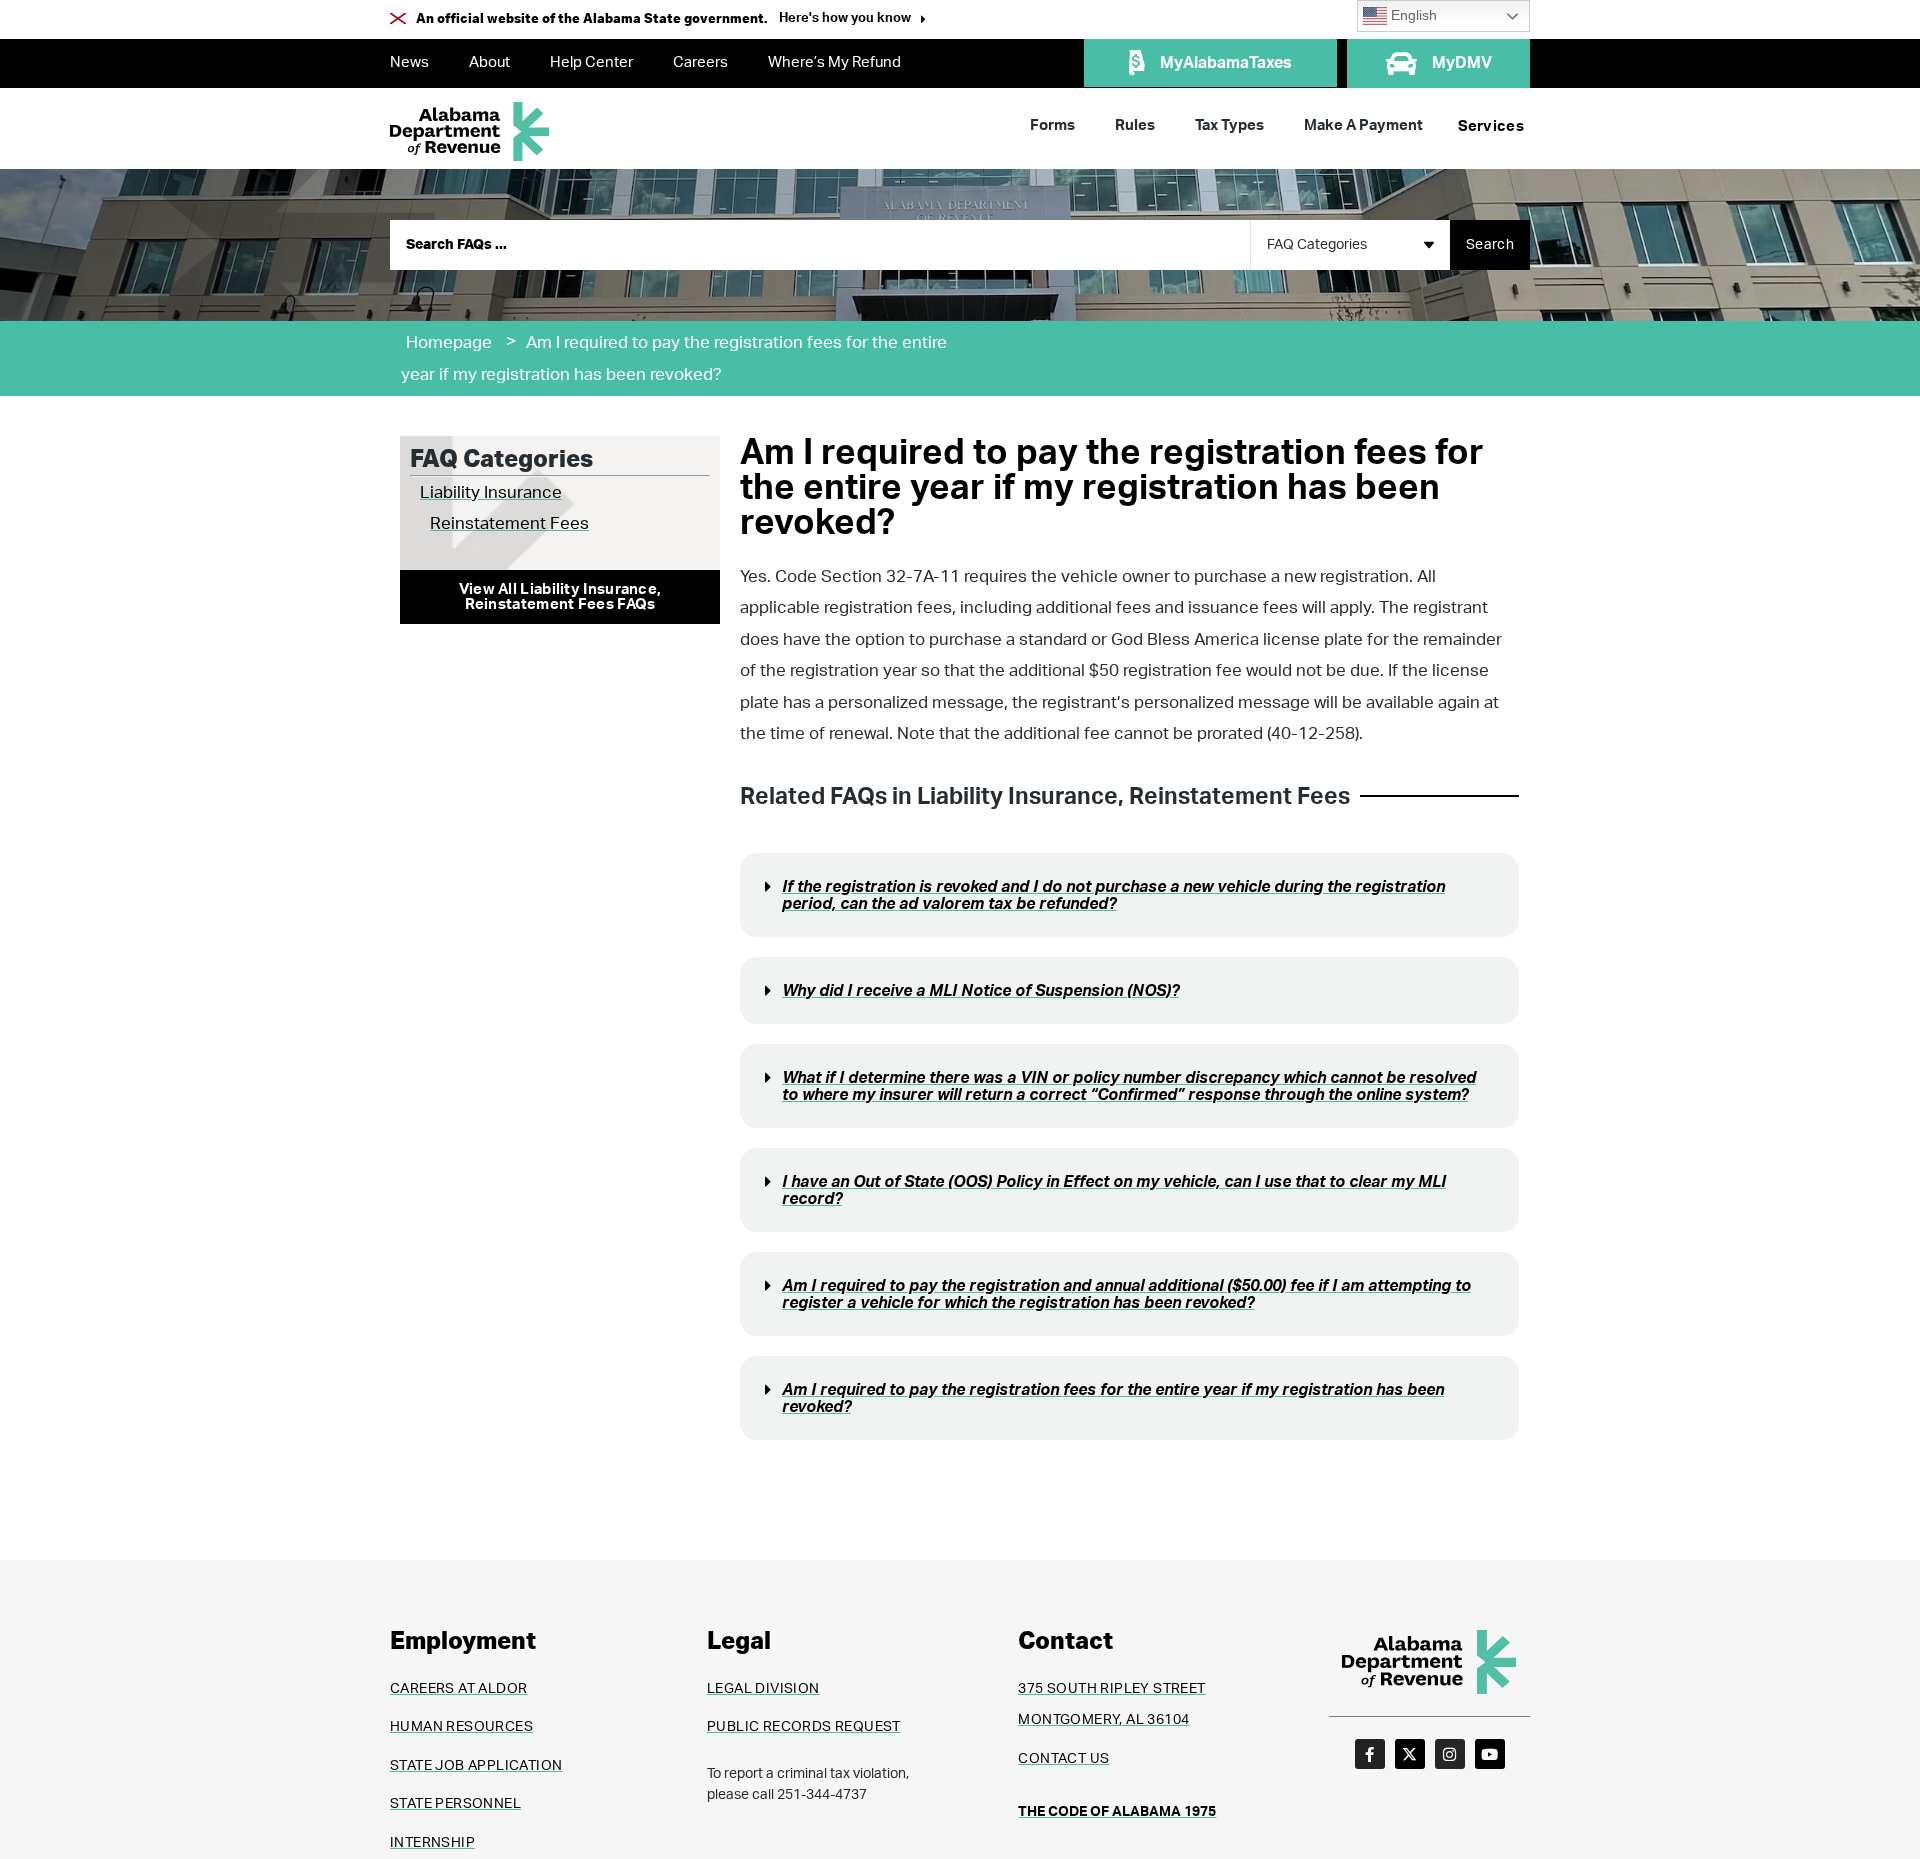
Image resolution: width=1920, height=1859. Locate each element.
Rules (1135, 125)
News (409, 62)
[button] (852, 20)
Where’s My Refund (834, 62)
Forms (1052, 125)
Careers (700, 62)
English (1412, 15)
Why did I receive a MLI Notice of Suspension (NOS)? (980, 991)
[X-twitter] (1410, 1754)
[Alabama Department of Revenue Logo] (470, 131)
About (489, 62)
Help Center (591, 62)
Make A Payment (1363, 125)
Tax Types (1229, 125)
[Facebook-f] (1370, 1754)
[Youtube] (1490, 1754)
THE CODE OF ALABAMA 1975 (1117, 1812)
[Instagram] (1450, 1754)
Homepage (449, 342)
